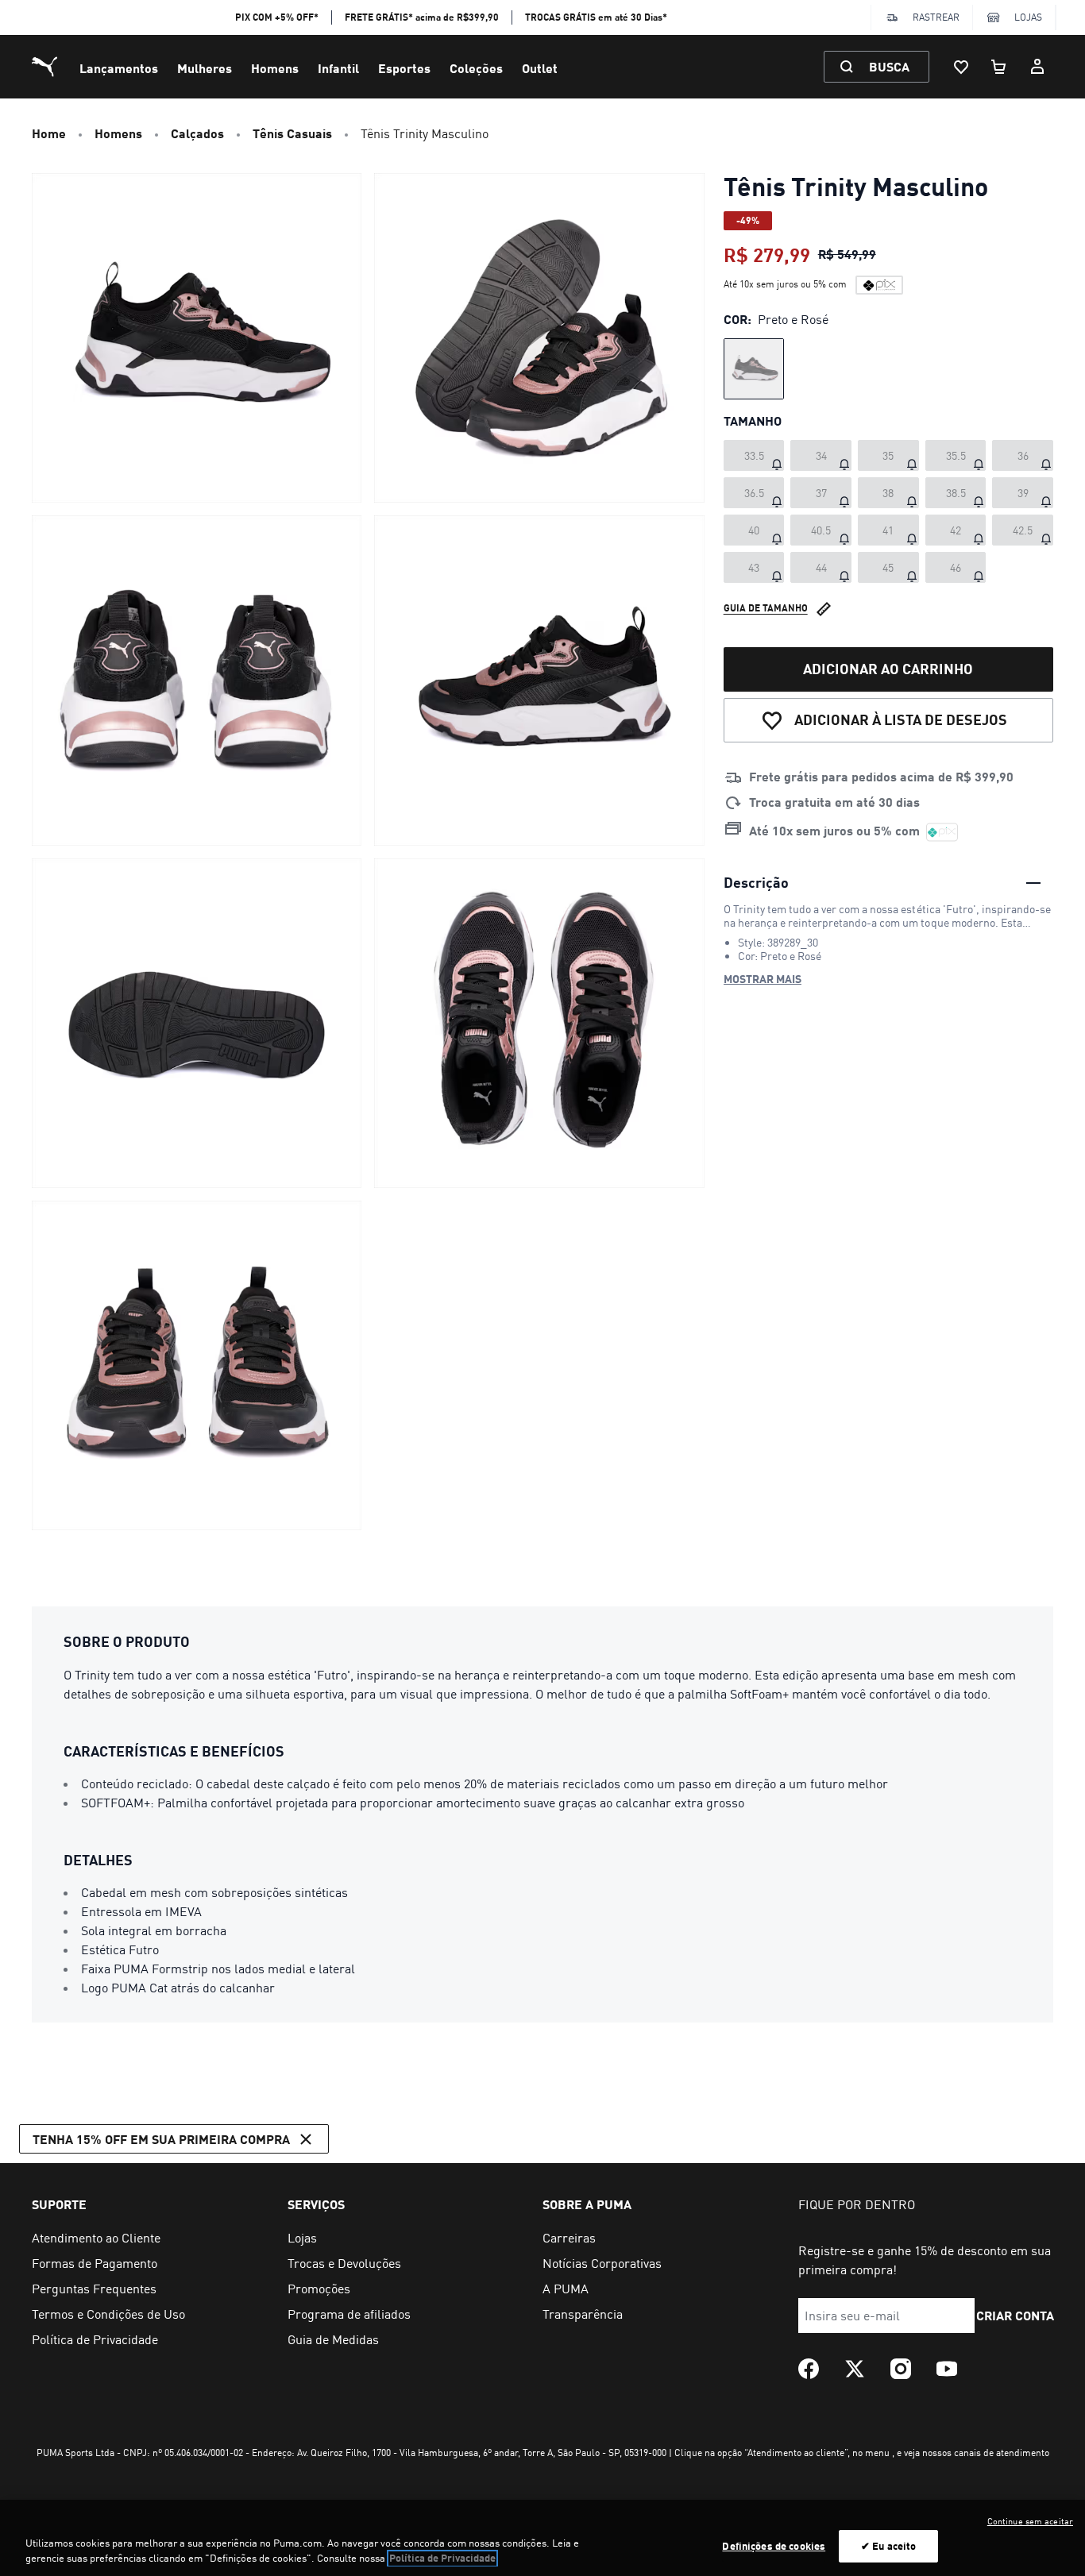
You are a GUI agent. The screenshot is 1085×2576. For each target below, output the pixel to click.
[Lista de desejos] (961, 67)
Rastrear (936, 17)
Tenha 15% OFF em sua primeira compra (161, 2139)
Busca (889, 66)
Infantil (338, 68)
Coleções (476, 68)
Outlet (540, 68)
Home (49, 133)
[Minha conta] (1037, 67)
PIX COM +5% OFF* (277, 17)
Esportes (404, 68)
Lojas (1028, 17)
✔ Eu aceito (888, 2546)
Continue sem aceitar (1030, 2521)
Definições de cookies (774, 2546)
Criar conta (1016, 2315)
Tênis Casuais (292, 133)
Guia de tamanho (766, 608)
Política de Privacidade (442, 2559)
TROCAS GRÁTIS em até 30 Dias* (596, 17)
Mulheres (205, 68)
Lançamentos (119, 68)
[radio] (754, 369)
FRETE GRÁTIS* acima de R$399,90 (422, 17)
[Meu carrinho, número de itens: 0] (999, 67)
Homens (275, 68)
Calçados (197, 133)
